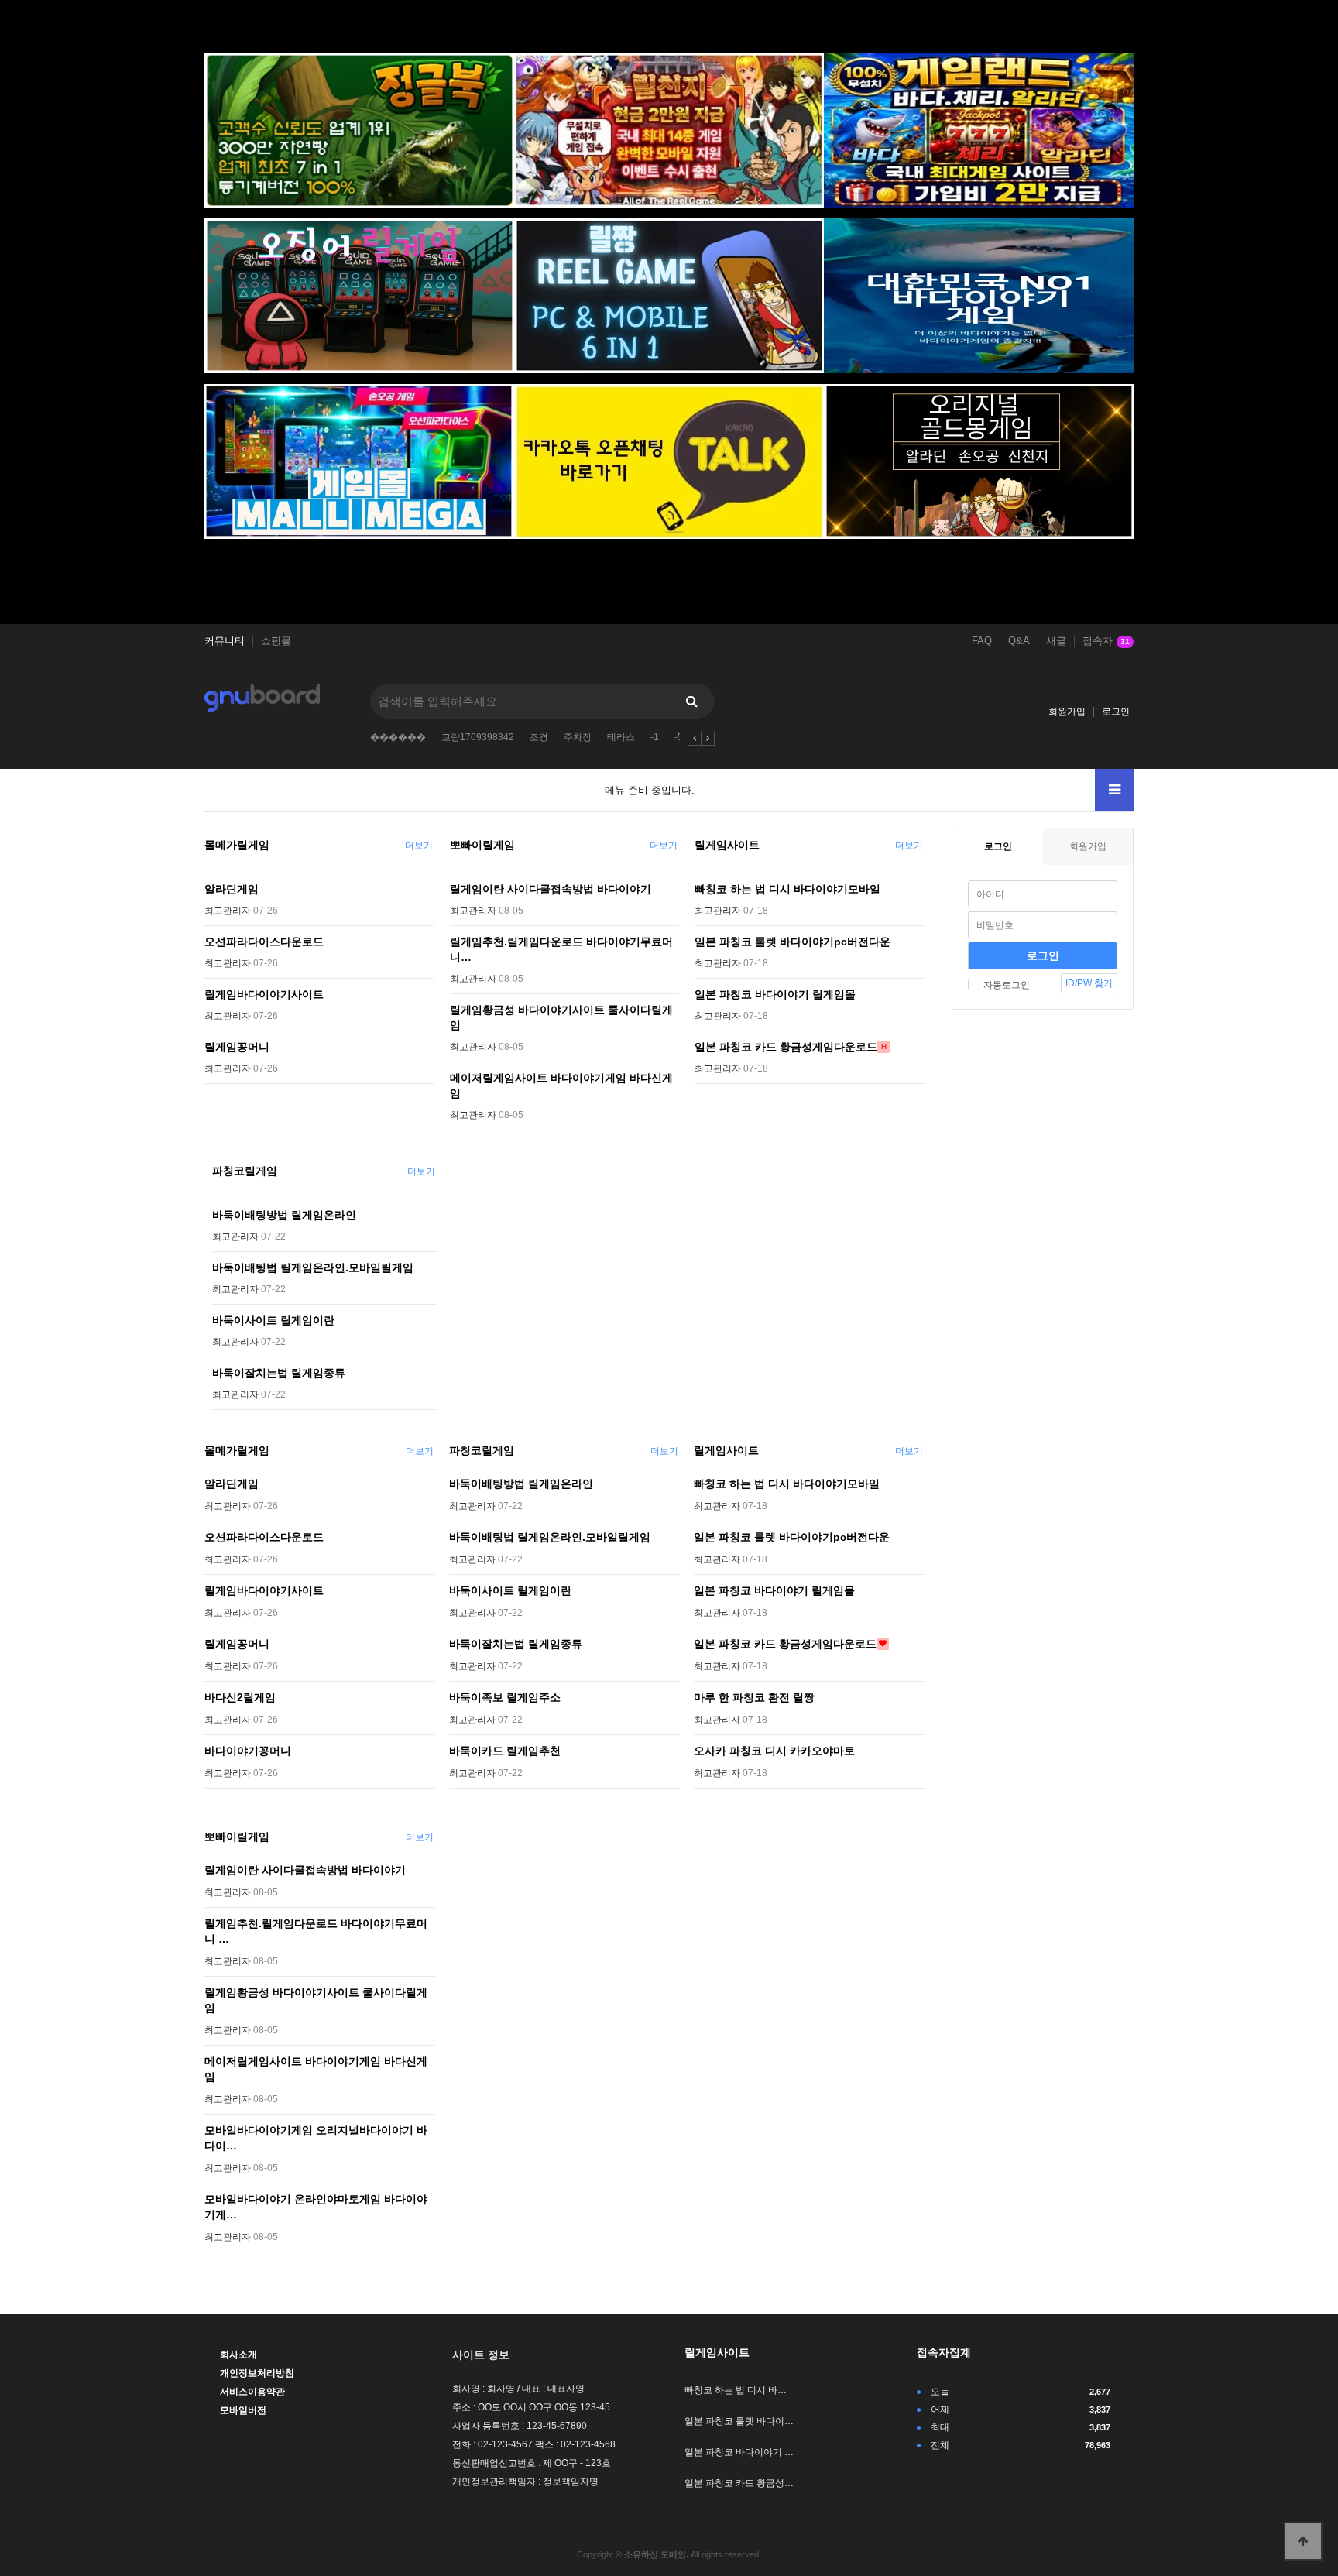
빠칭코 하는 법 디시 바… (736, 2390)
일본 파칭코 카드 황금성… (739, 2483)
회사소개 (238, 2355)
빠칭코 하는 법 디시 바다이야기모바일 (787, 889)
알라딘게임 (232, 889)
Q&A (1019, 641)
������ (398, 737)
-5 (679, 737)
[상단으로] (1303, 2541)
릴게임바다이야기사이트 (264, 994)
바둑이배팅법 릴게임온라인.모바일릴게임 (313, 1267)
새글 (1056, 641)
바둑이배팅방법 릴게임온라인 (284, 1215)
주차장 (578, 737)
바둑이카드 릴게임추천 (505, 1751)
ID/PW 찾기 (1089, 983)
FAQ (982, 641)
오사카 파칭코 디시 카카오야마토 (774, 1751)
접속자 (1106, 641)
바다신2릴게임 (240, 1697)
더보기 (419, 846)
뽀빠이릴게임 (482, 845)
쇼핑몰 (276, 641)
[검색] (691, 701)
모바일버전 (243, 2410)
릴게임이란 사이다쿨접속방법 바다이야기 (551, 889)
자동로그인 (1007, 985)
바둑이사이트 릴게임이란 (273, 1320)
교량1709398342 (478, 737)
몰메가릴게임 (237, 845)
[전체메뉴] (1114, 790)
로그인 (1116, 712)
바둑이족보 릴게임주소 (505, 1697)
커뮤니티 (225, 641)
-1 (655, 737)
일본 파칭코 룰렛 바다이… (739, 2421)
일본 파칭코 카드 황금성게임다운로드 (786, 1047)
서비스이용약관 (252, 2392)
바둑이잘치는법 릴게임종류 (279, 1373)
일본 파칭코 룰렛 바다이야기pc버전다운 (793, 942)
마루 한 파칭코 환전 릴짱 (754, 1697)
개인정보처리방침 (257, 2373)
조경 (539, 737)
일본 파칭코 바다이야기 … (739, 2452)
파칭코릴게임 (245, 1171)
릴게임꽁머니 (237, 1047)
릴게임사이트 (727, 845)
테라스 (621, 737)
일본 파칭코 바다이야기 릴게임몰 (775, 994)
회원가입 (1067, 712)
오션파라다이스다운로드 (264, 942)
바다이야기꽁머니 (248, 1751)
